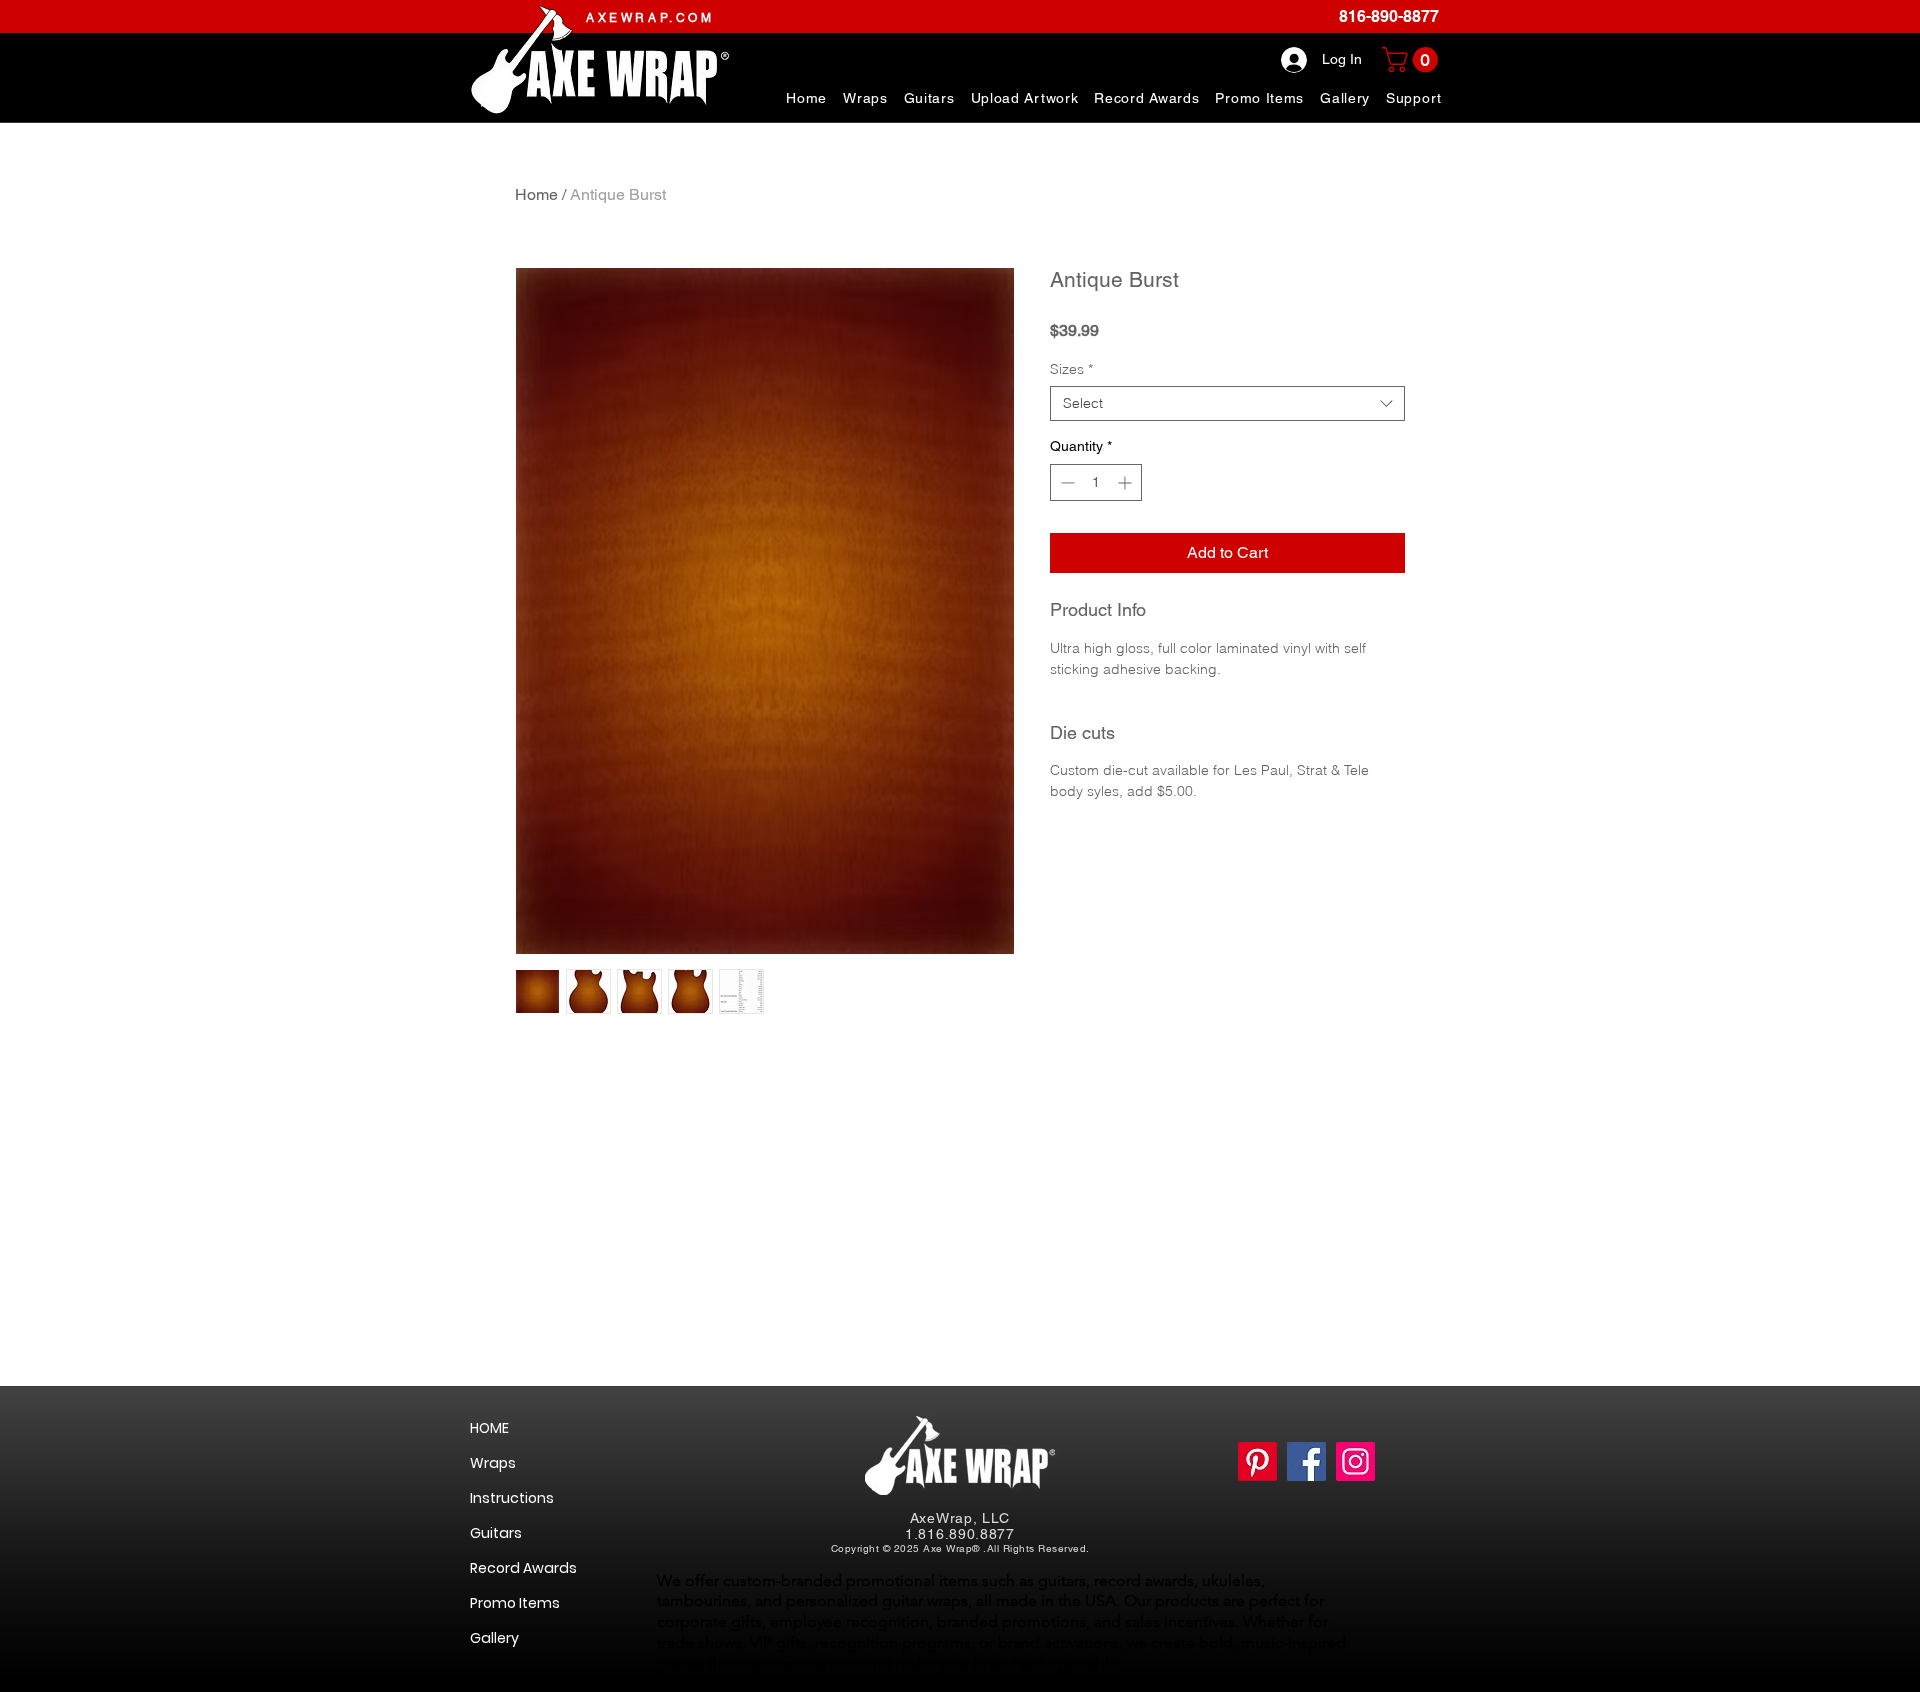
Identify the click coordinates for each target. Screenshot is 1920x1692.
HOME (489, 1428)
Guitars (496, 1533)
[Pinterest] (1257, 1461)
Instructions (512, 1498)
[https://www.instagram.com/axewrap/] (1355, 1461)
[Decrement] (1065, 482)
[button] (1414, 98)
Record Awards (523, 1568)
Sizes (1071, 369)
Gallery (494, 1638)
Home (536, 194)
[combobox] (1227, 403)
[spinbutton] (1096, 482)
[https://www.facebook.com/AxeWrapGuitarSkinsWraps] (1306, 1461)
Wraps (493, 1463)
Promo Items (515, 1603)
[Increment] (1126, 482)
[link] (1413, 59)
